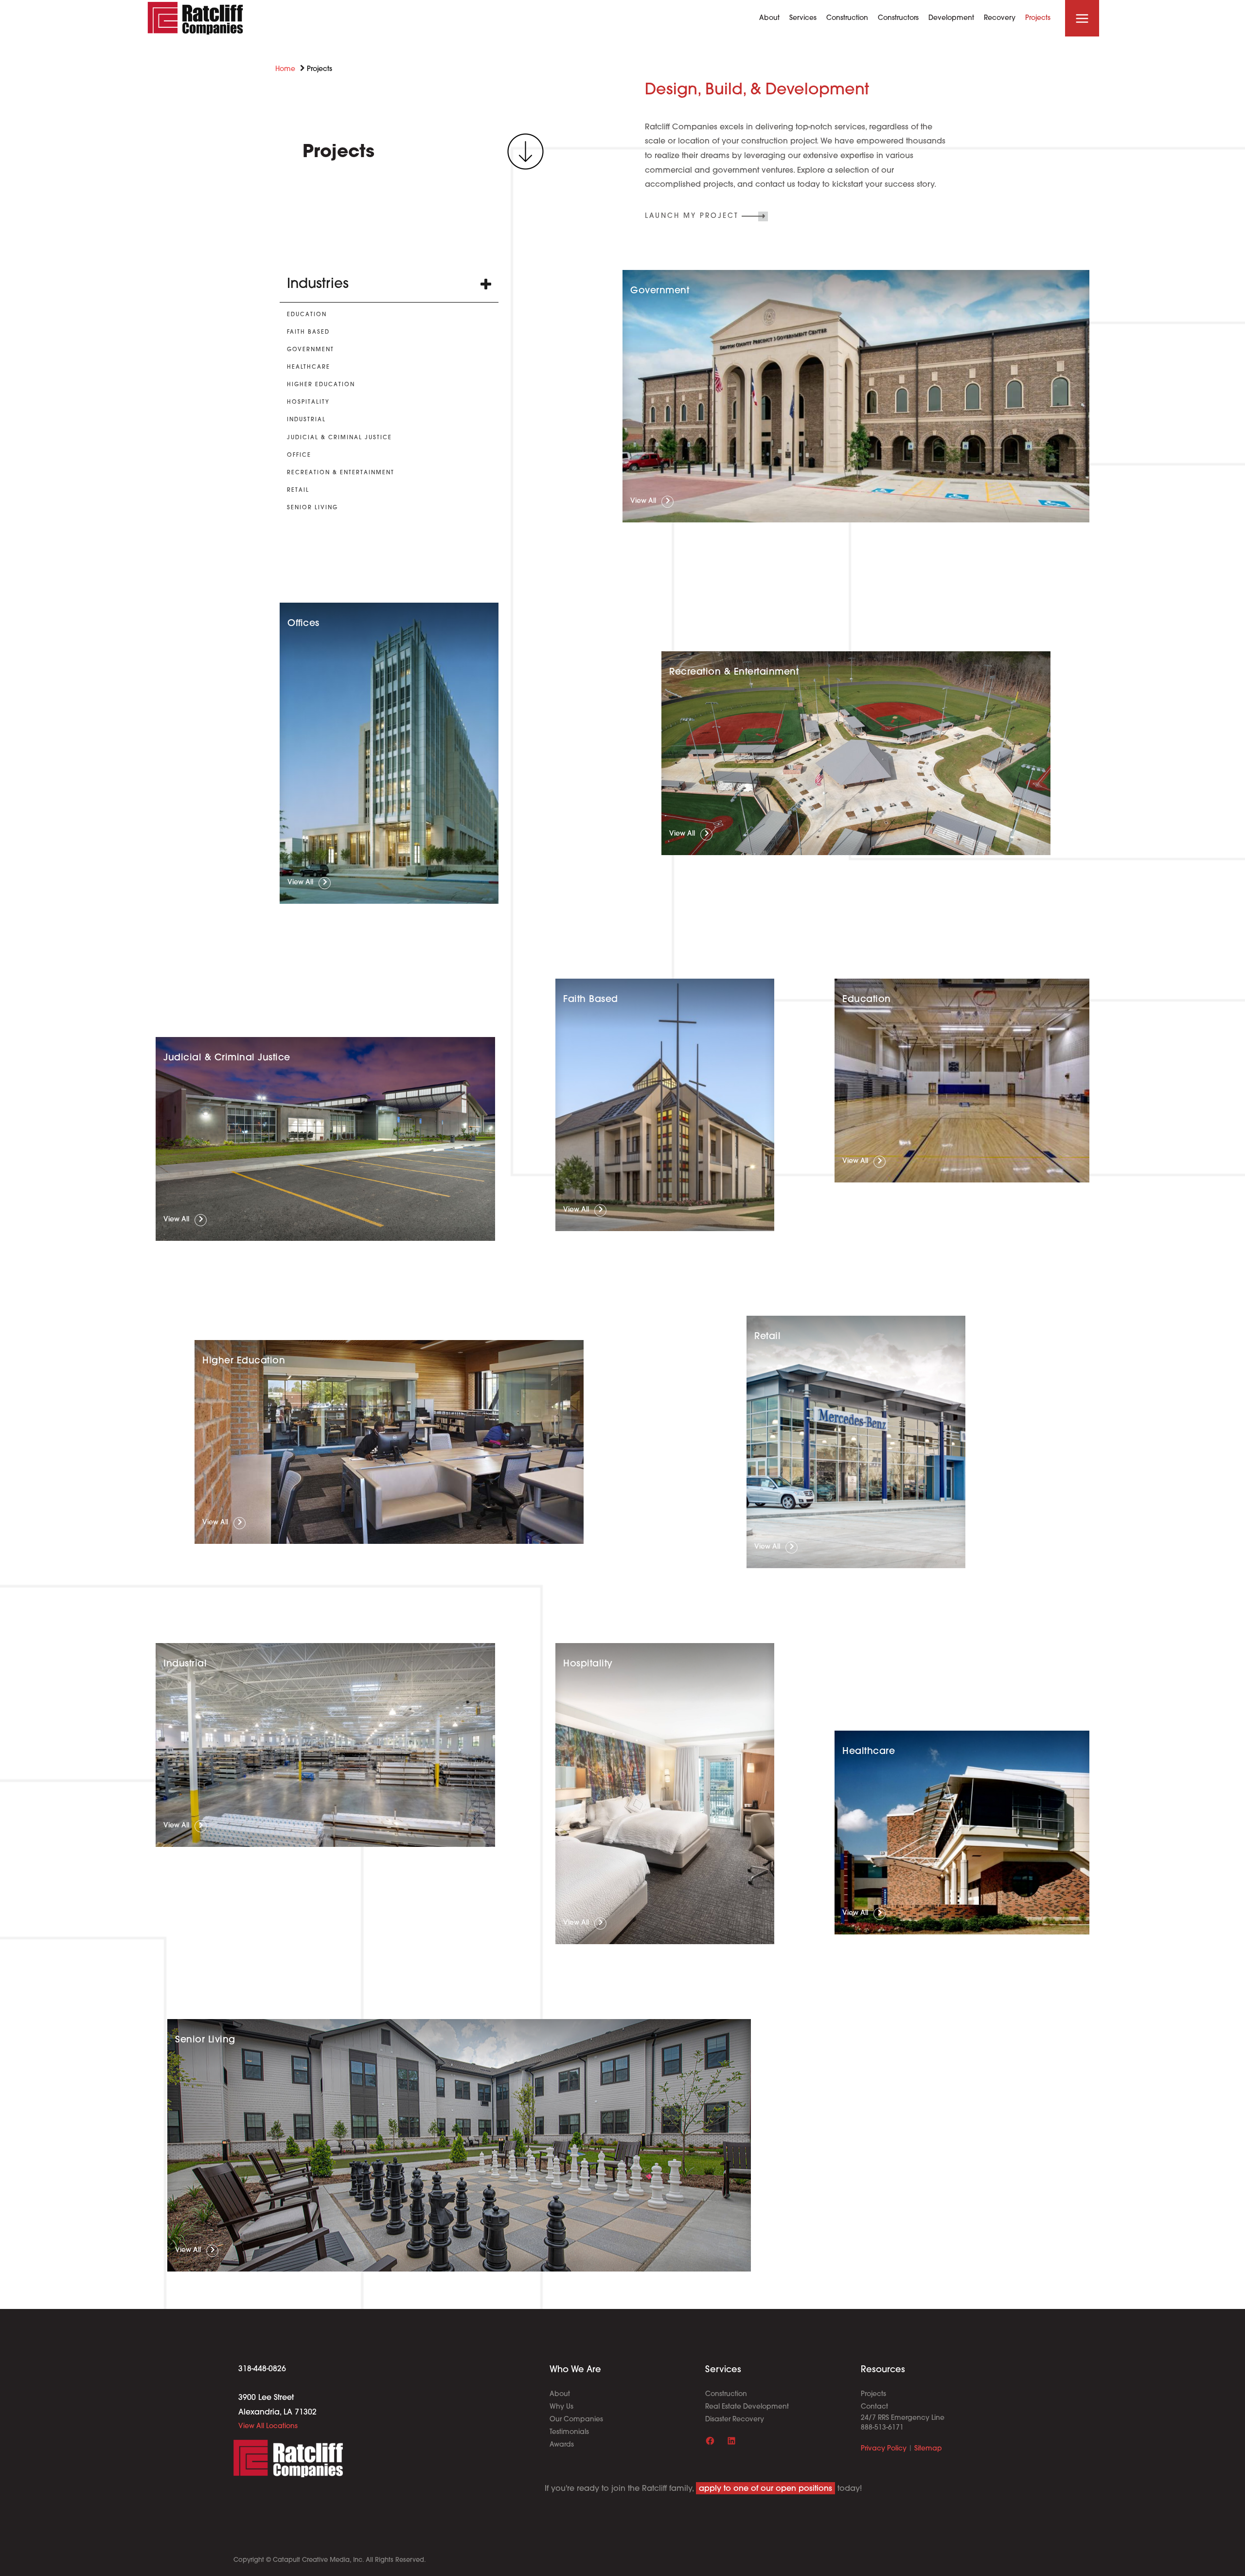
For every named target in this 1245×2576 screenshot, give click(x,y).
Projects (873, 2395)
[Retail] (298, 491)
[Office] (299, 456)
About (560, 2395)
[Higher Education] (321, 385)
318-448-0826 (262, 2369)
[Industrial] (306, 420)
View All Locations (268, 2426)
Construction (726, 2395)
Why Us (561, 2407)
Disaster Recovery (735, 2420)
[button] (706, 216)
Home (285, 69)
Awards (562, 2445)
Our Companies (576, 2420)
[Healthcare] (309, 367)
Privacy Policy (884, 2449)
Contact (874, 2407)
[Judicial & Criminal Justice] (339, 438)
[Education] (307, 315)
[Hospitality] (308, 402)
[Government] (311, 350)
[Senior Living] (312, 508)
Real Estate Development (747, 2407)
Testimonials (569, 2433)
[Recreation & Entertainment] (341, 473)
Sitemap (928, 2449)
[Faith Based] (308, 332)
